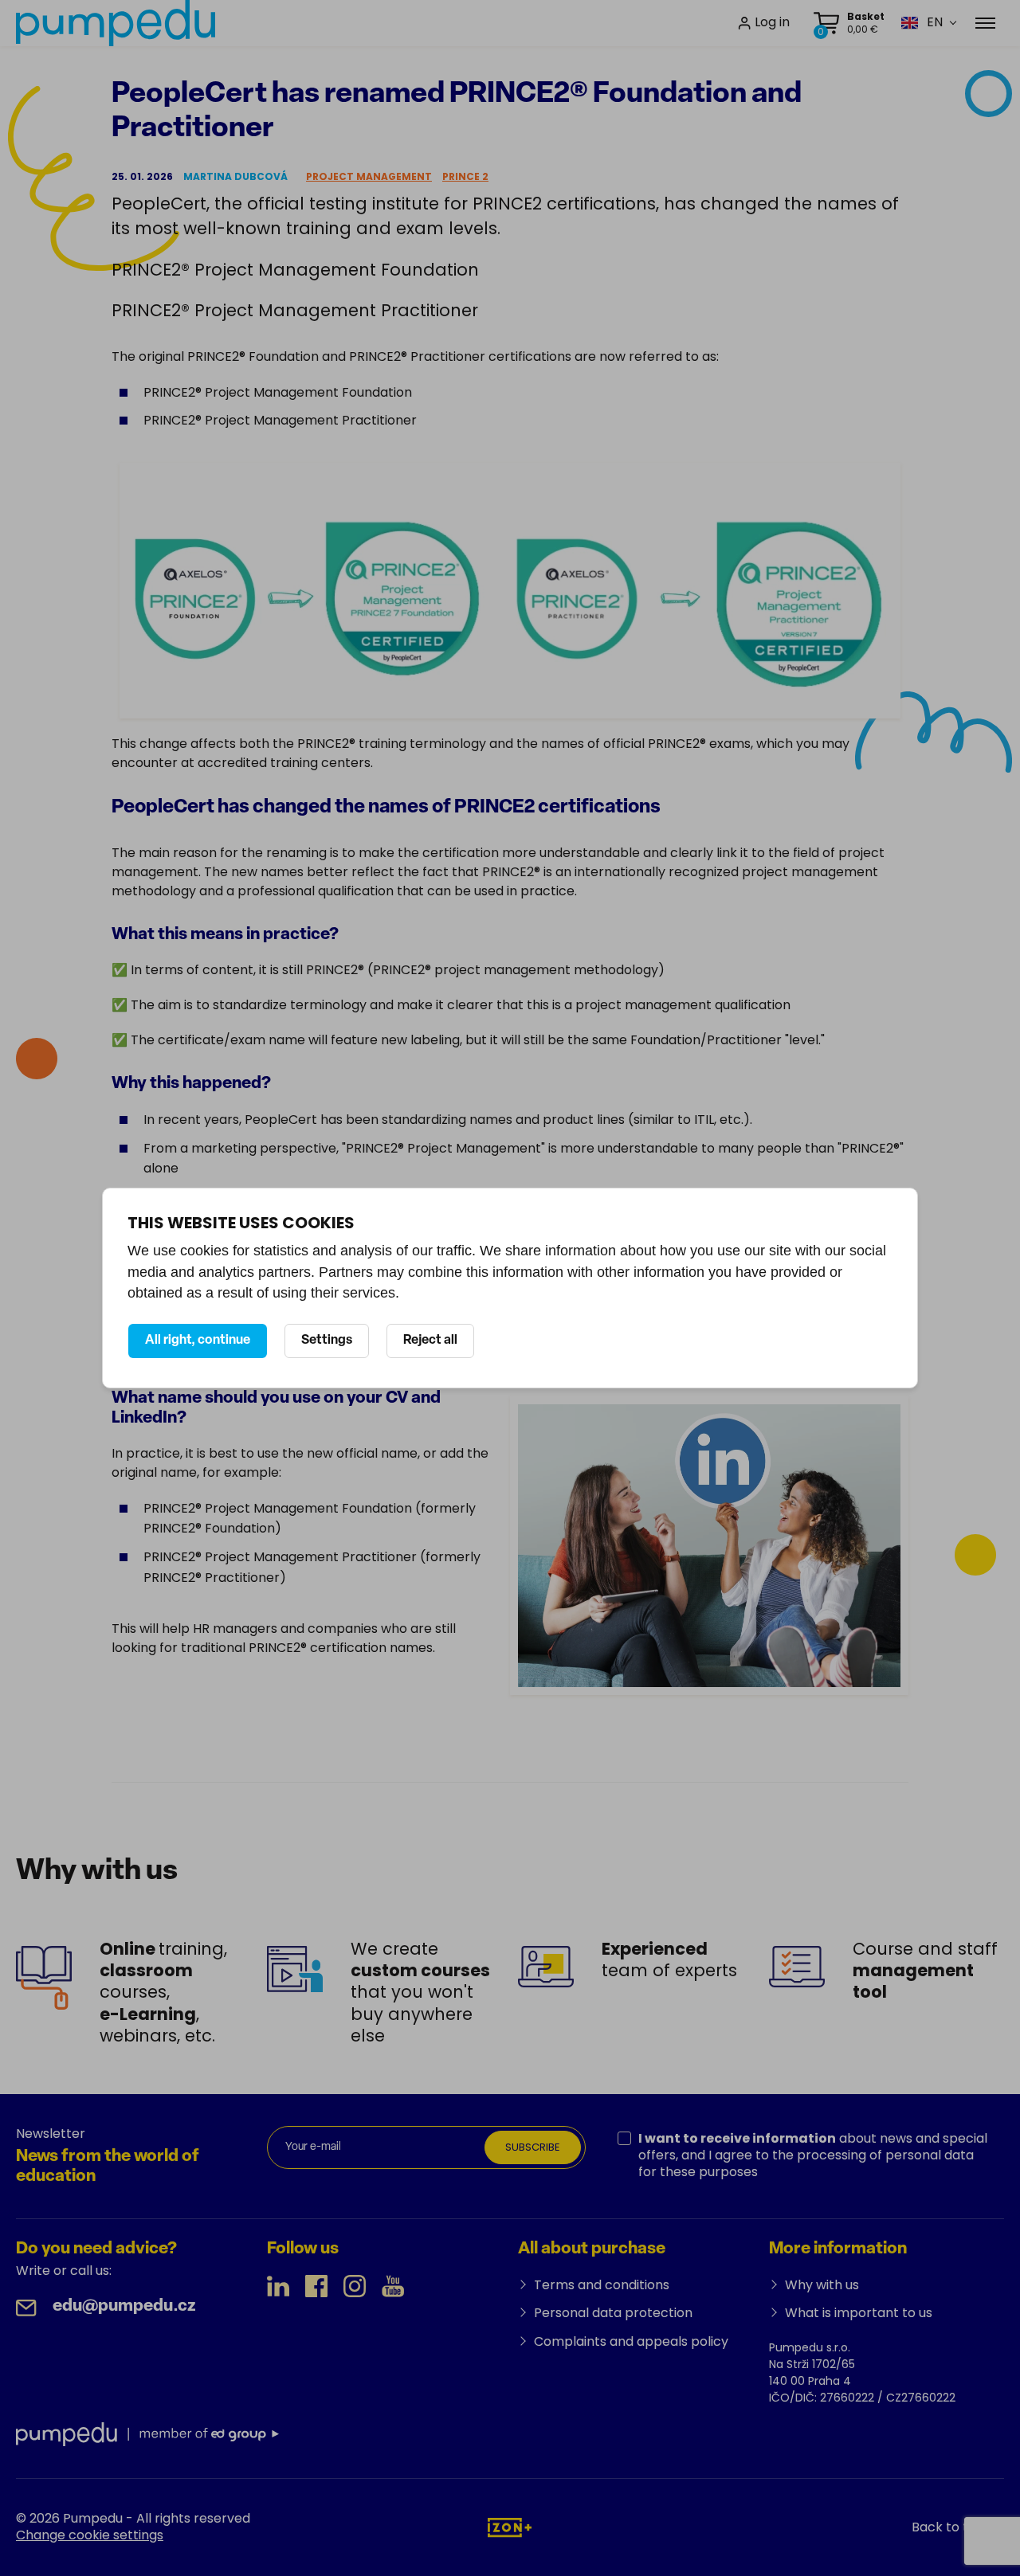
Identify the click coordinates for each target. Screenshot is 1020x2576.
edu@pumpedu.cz (124, 2306)
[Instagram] (355, 2286)
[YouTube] (393, 2286)
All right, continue (198, 1341)
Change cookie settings (90, 2535)
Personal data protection (613, 2313)
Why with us (822, 2285)
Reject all (430, 1341)
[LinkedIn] (278, 2286)
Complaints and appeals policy (631, 2341)
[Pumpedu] (116, 23)
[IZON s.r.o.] (510, 2526)
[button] (922, 23)
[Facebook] (316, 2286)
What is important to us (859, 2313)
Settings (327, 1341)
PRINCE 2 (465, 176)
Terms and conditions (602, 2285)
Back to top (948, 2527)
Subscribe (533, 2147)
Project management (369, 176)
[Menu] (985, 23)
